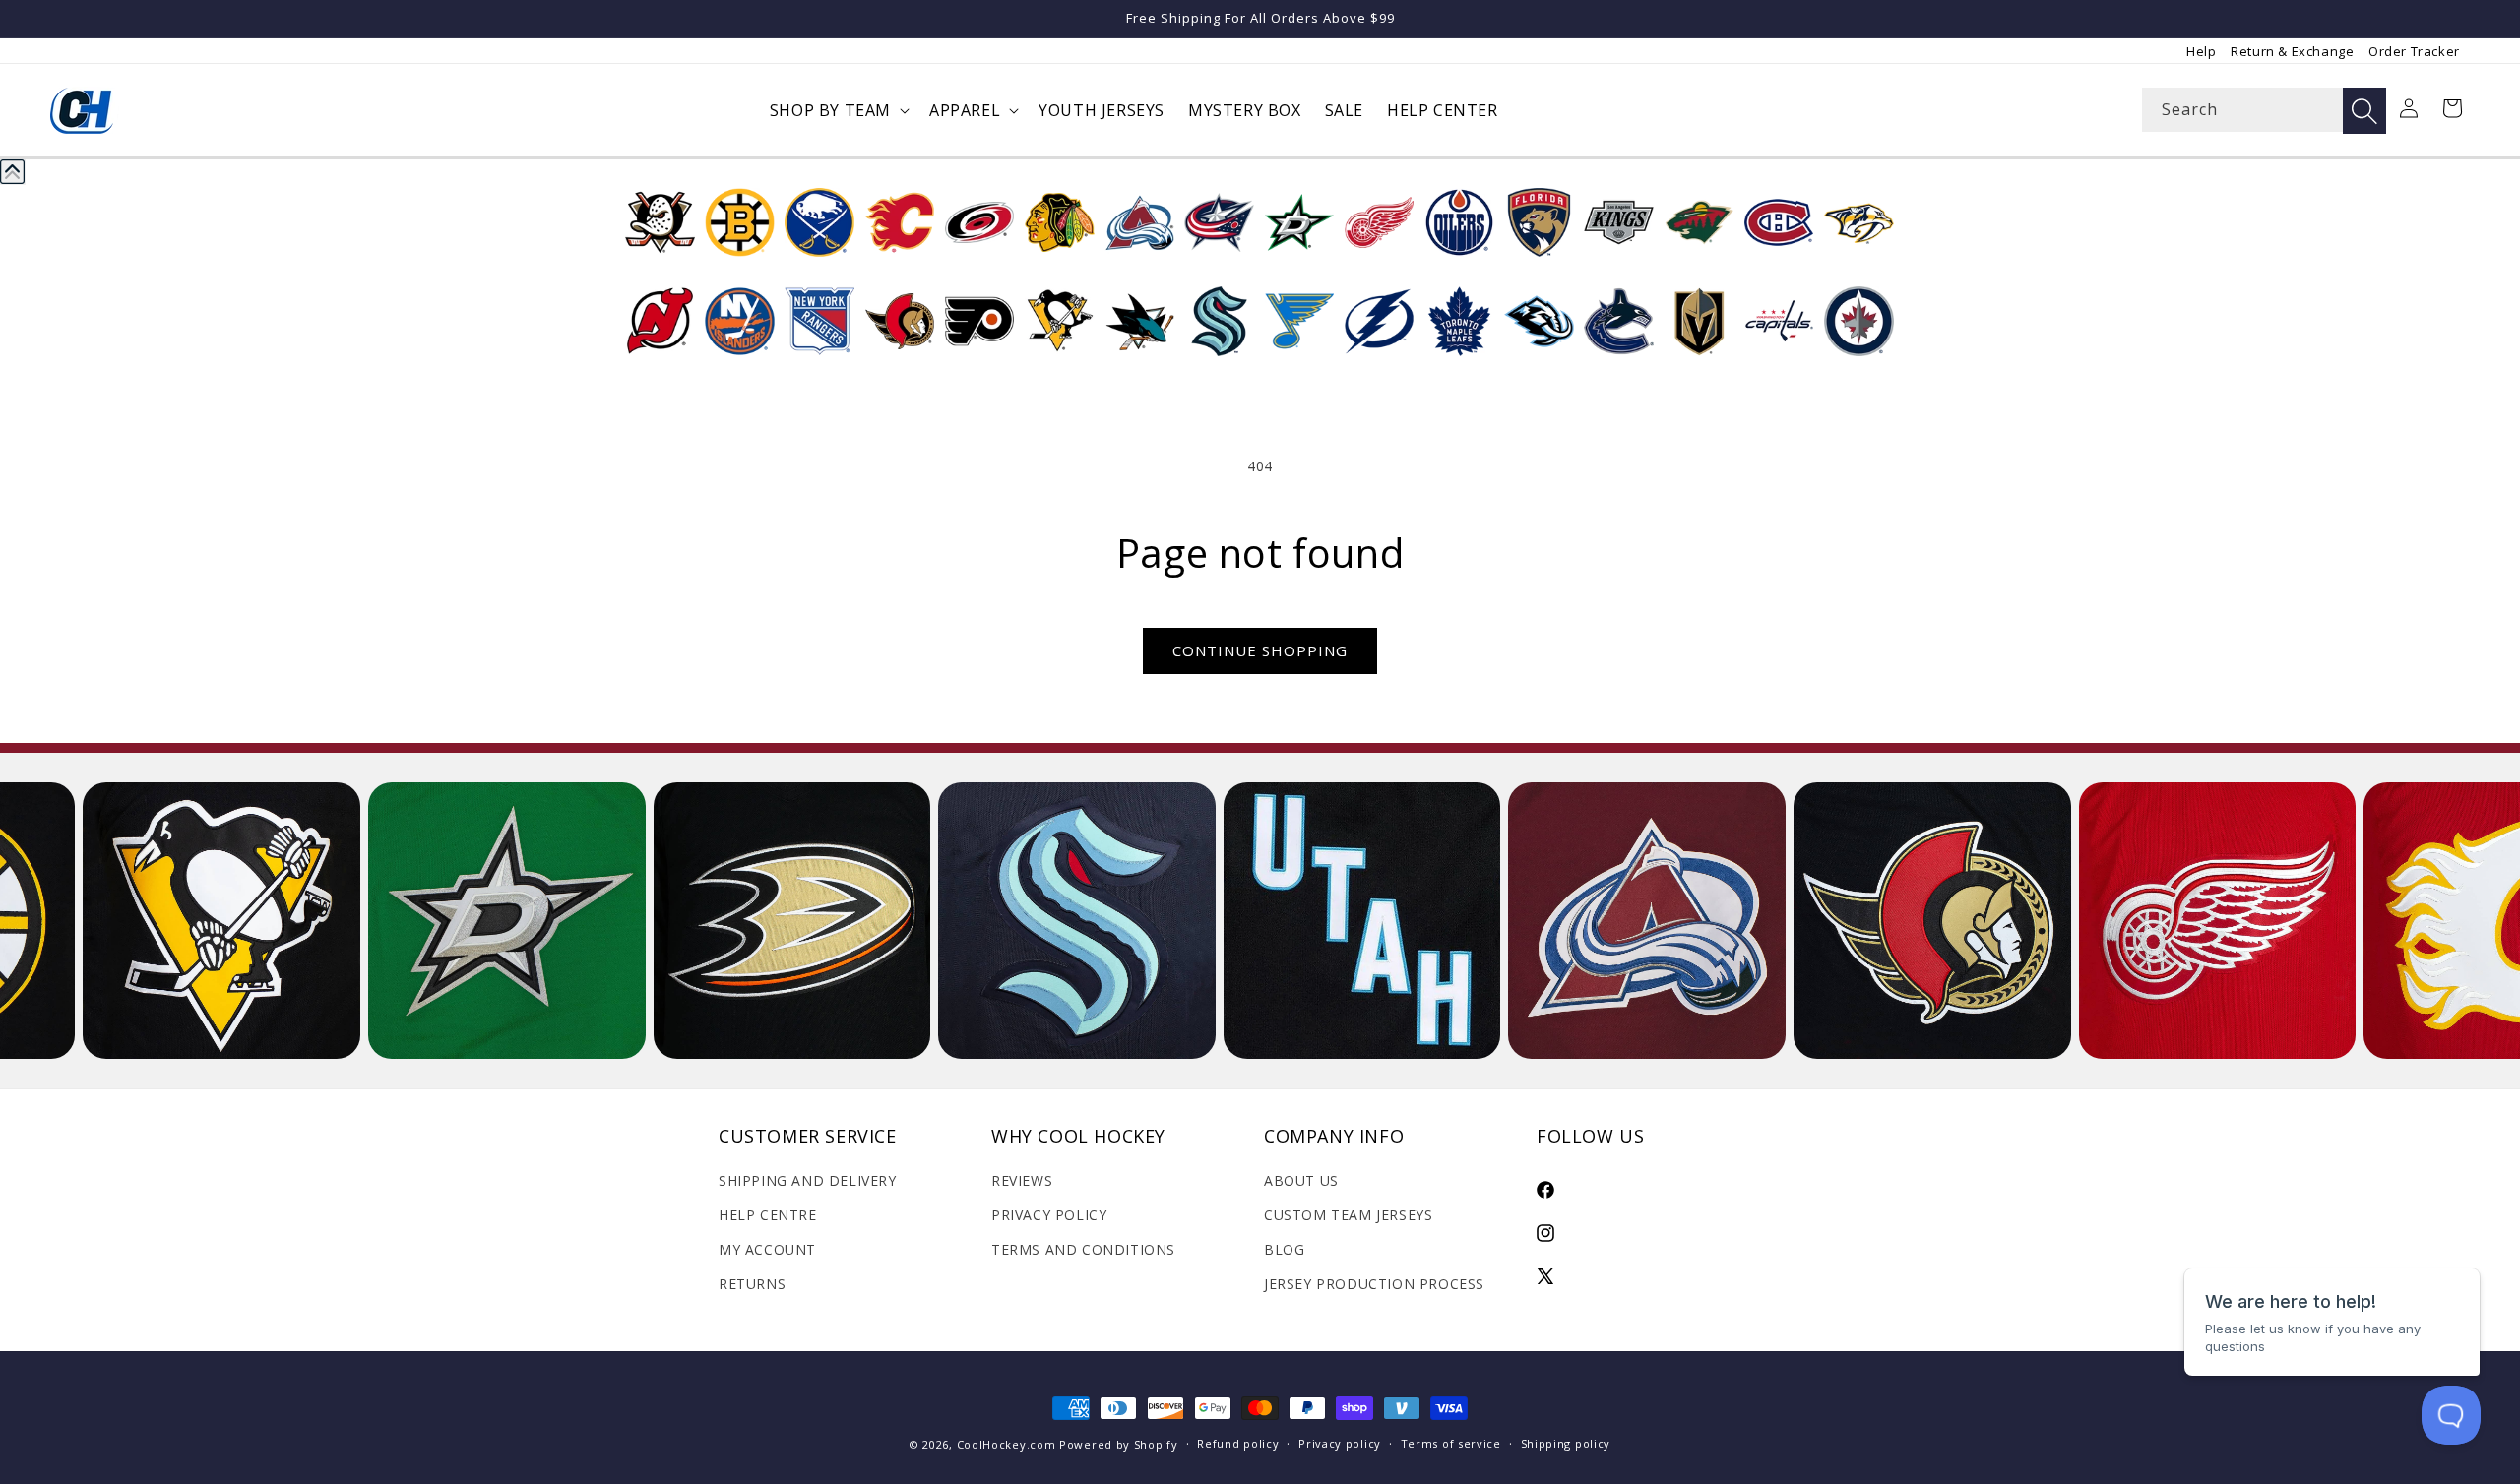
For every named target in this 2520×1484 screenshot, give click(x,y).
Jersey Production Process (1374, 1284)
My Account (767, 1249)
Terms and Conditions (1083, 1249)
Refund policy (1238, 1443)
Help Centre (768, 1215)
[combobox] (2264, 110)
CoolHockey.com (1007, 1444)
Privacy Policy (1049, 1215)
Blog (1284, 1249)
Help (2201, 51)
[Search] (2364, 111)
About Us (1301, 1180)
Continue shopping (1260, 650)
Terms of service (1451, 1443)
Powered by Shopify (1119, 1444)
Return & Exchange (2292, 51)
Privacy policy (1340, 1443)
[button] (838, 111)
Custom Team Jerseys (1348, 1215)
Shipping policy (1566, 1443)
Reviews (1022, 1180)
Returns (752, 1284)
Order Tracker (2414, 51)
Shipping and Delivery (808, 1180)
